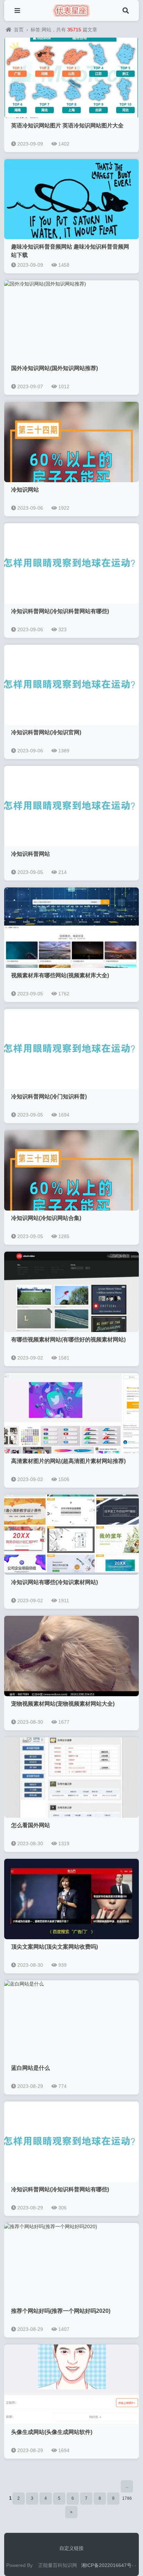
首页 (19, 30)
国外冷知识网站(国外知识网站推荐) (54, 368)
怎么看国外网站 (31, 1825)
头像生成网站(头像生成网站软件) (52, 2432)
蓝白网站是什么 (31, 2068)
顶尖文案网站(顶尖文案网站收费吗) (54, 1947)
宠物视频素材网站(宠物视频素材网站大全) (63, 1704)
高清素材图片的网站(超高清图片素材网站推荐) (68, 1461)
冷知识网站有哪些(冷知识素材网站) (54, 1582)
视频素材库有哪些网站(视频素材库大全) (60, 975)
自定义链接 (71, 2548)
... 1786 (127, 2488)
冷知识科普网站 (31, 854)
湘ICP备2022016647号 (106, 2565)
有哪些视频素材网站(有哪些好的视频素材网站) (68, 1340)
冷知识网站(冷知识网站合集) (46, 1218)
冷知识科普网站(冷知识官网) (46, 732)
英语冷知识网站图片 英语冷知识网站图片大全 (67, 126)
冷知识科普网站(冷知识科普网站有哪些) (60, 611)
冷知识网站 (25, 490)
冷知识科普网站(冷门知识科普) (49, 1097)
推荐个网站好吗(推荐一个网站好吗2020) (61, 2311)
